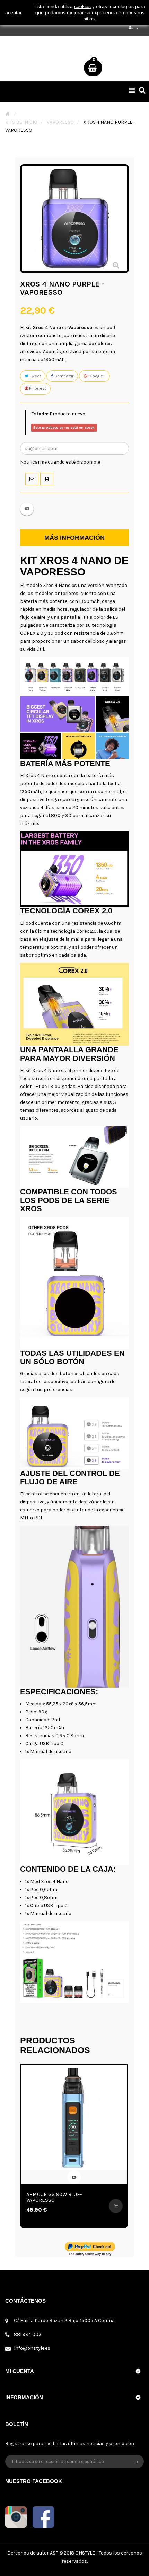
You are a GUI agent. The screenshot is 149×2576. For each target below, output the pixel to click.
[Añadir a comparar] (27, 509)
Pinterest (37, 388)
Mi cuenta (20, 2371)
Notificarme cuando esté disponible (60, 462)
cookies (82, 6)
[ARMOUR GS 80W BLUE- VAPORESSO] (74, 2117)
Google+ (97, 376)
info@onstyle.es (32, 2348)
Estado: (40, 414)
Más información (74, 538)
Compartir (63, 376)
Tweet (35, 376)
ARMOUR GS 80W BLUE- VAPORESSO (54, 2197)
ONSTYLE (85, 2553)
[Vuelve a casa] (7, 114)
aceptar (14, 12)
